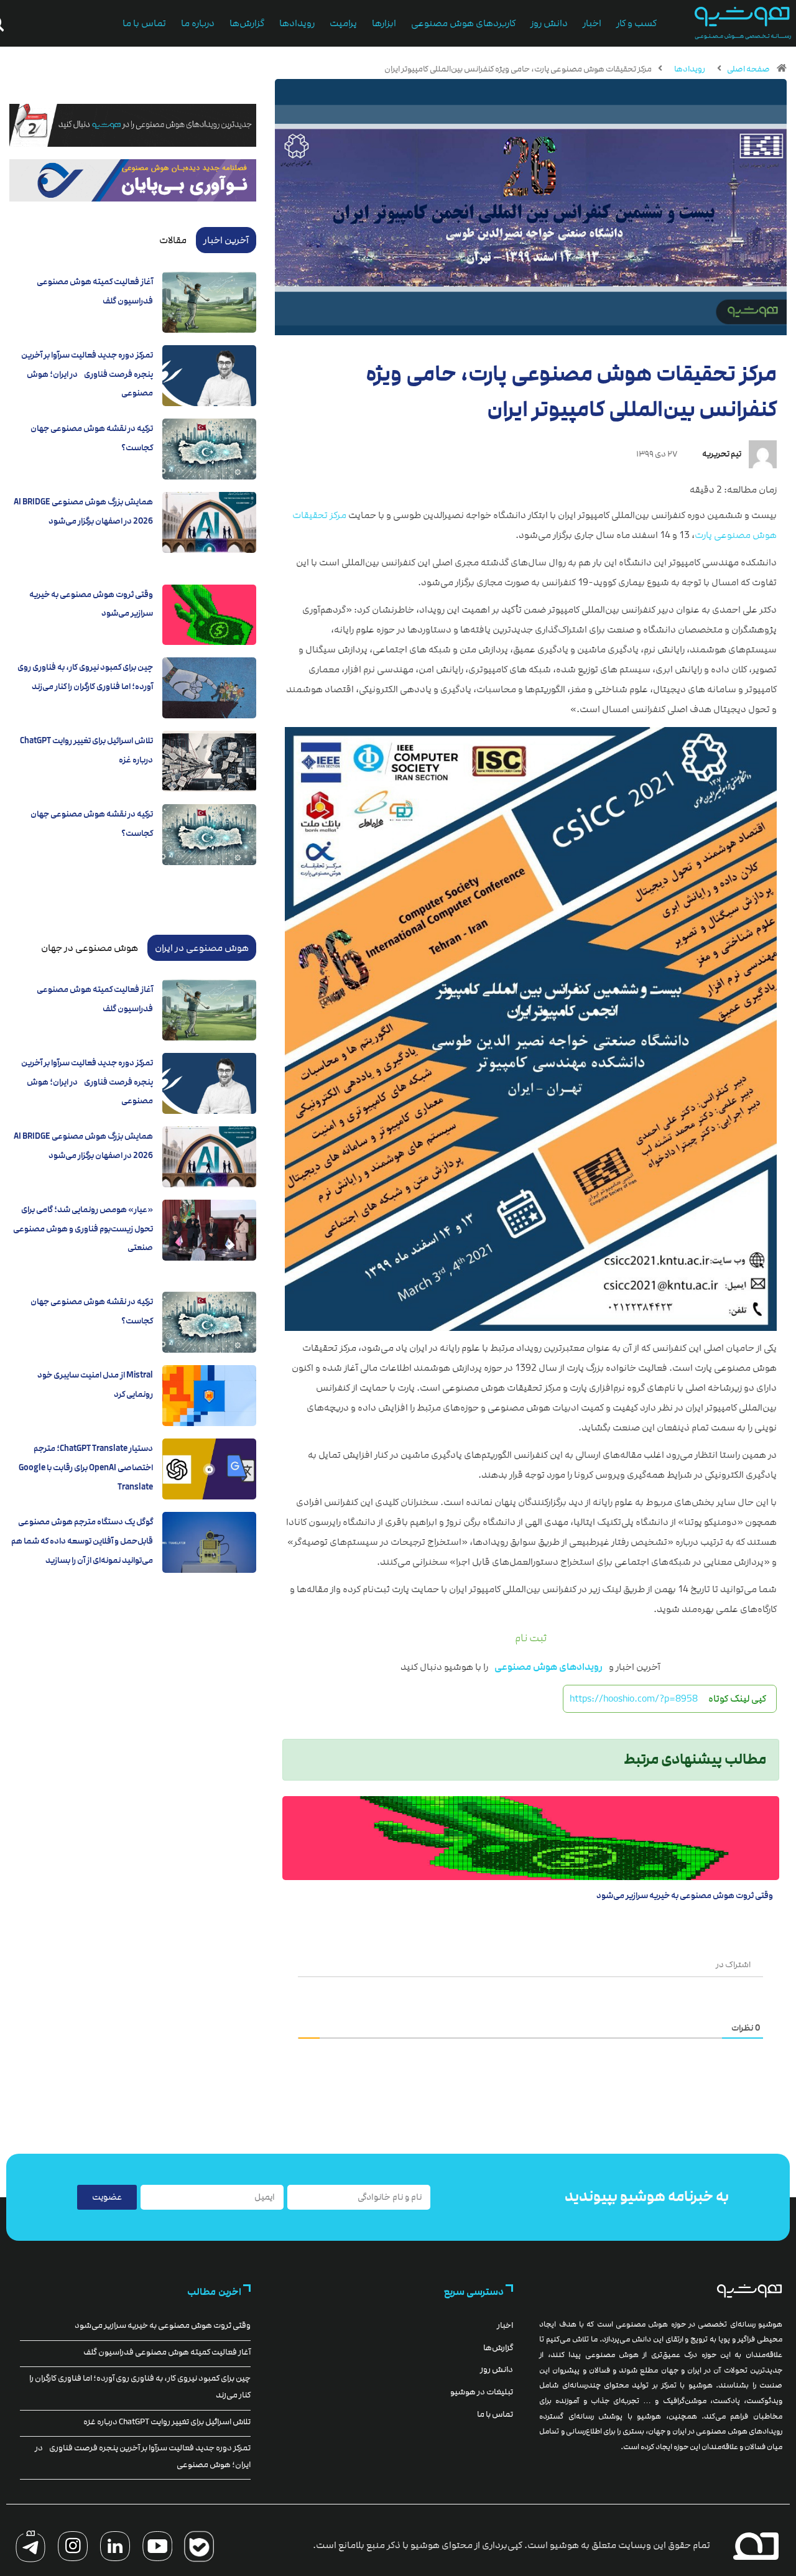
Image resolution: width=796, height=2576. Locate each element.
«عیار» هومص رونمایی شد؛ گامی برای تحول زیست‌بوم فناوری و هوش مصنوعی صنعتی (83, 1229)
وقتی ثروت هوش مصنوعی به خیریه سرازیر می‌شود (685, 1896)
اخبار (592, 23)
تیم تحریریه (722, 454)
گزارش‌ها (247, 23)
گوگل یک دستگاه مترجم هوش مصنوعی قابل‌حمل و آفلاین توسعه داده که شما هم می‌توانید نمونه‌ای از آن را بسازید (82, 1541)
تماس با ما (144, 23)
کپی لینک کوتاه (737, 1698)
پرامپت (343, 23)
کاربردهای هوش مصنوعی (463, 23)
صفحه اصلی (748, 69)
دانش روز (549, 23)
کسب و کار (636, 23)
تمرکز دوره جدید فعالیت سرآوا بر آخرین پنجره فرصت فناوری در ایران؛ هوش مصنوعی (87, 374)
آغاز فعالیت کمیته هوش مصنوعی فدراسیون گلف (167, 2352)
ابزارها (384, 23)
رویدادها (297, 23)
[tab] (226, 240)
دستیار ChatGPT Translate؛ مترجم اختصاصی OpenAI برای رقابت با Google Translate (86, 1467)
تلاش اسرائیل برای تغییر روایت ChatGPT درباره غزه (167, 2422)
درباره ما (198, 23)
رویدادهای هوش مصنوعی (548, 1667)
